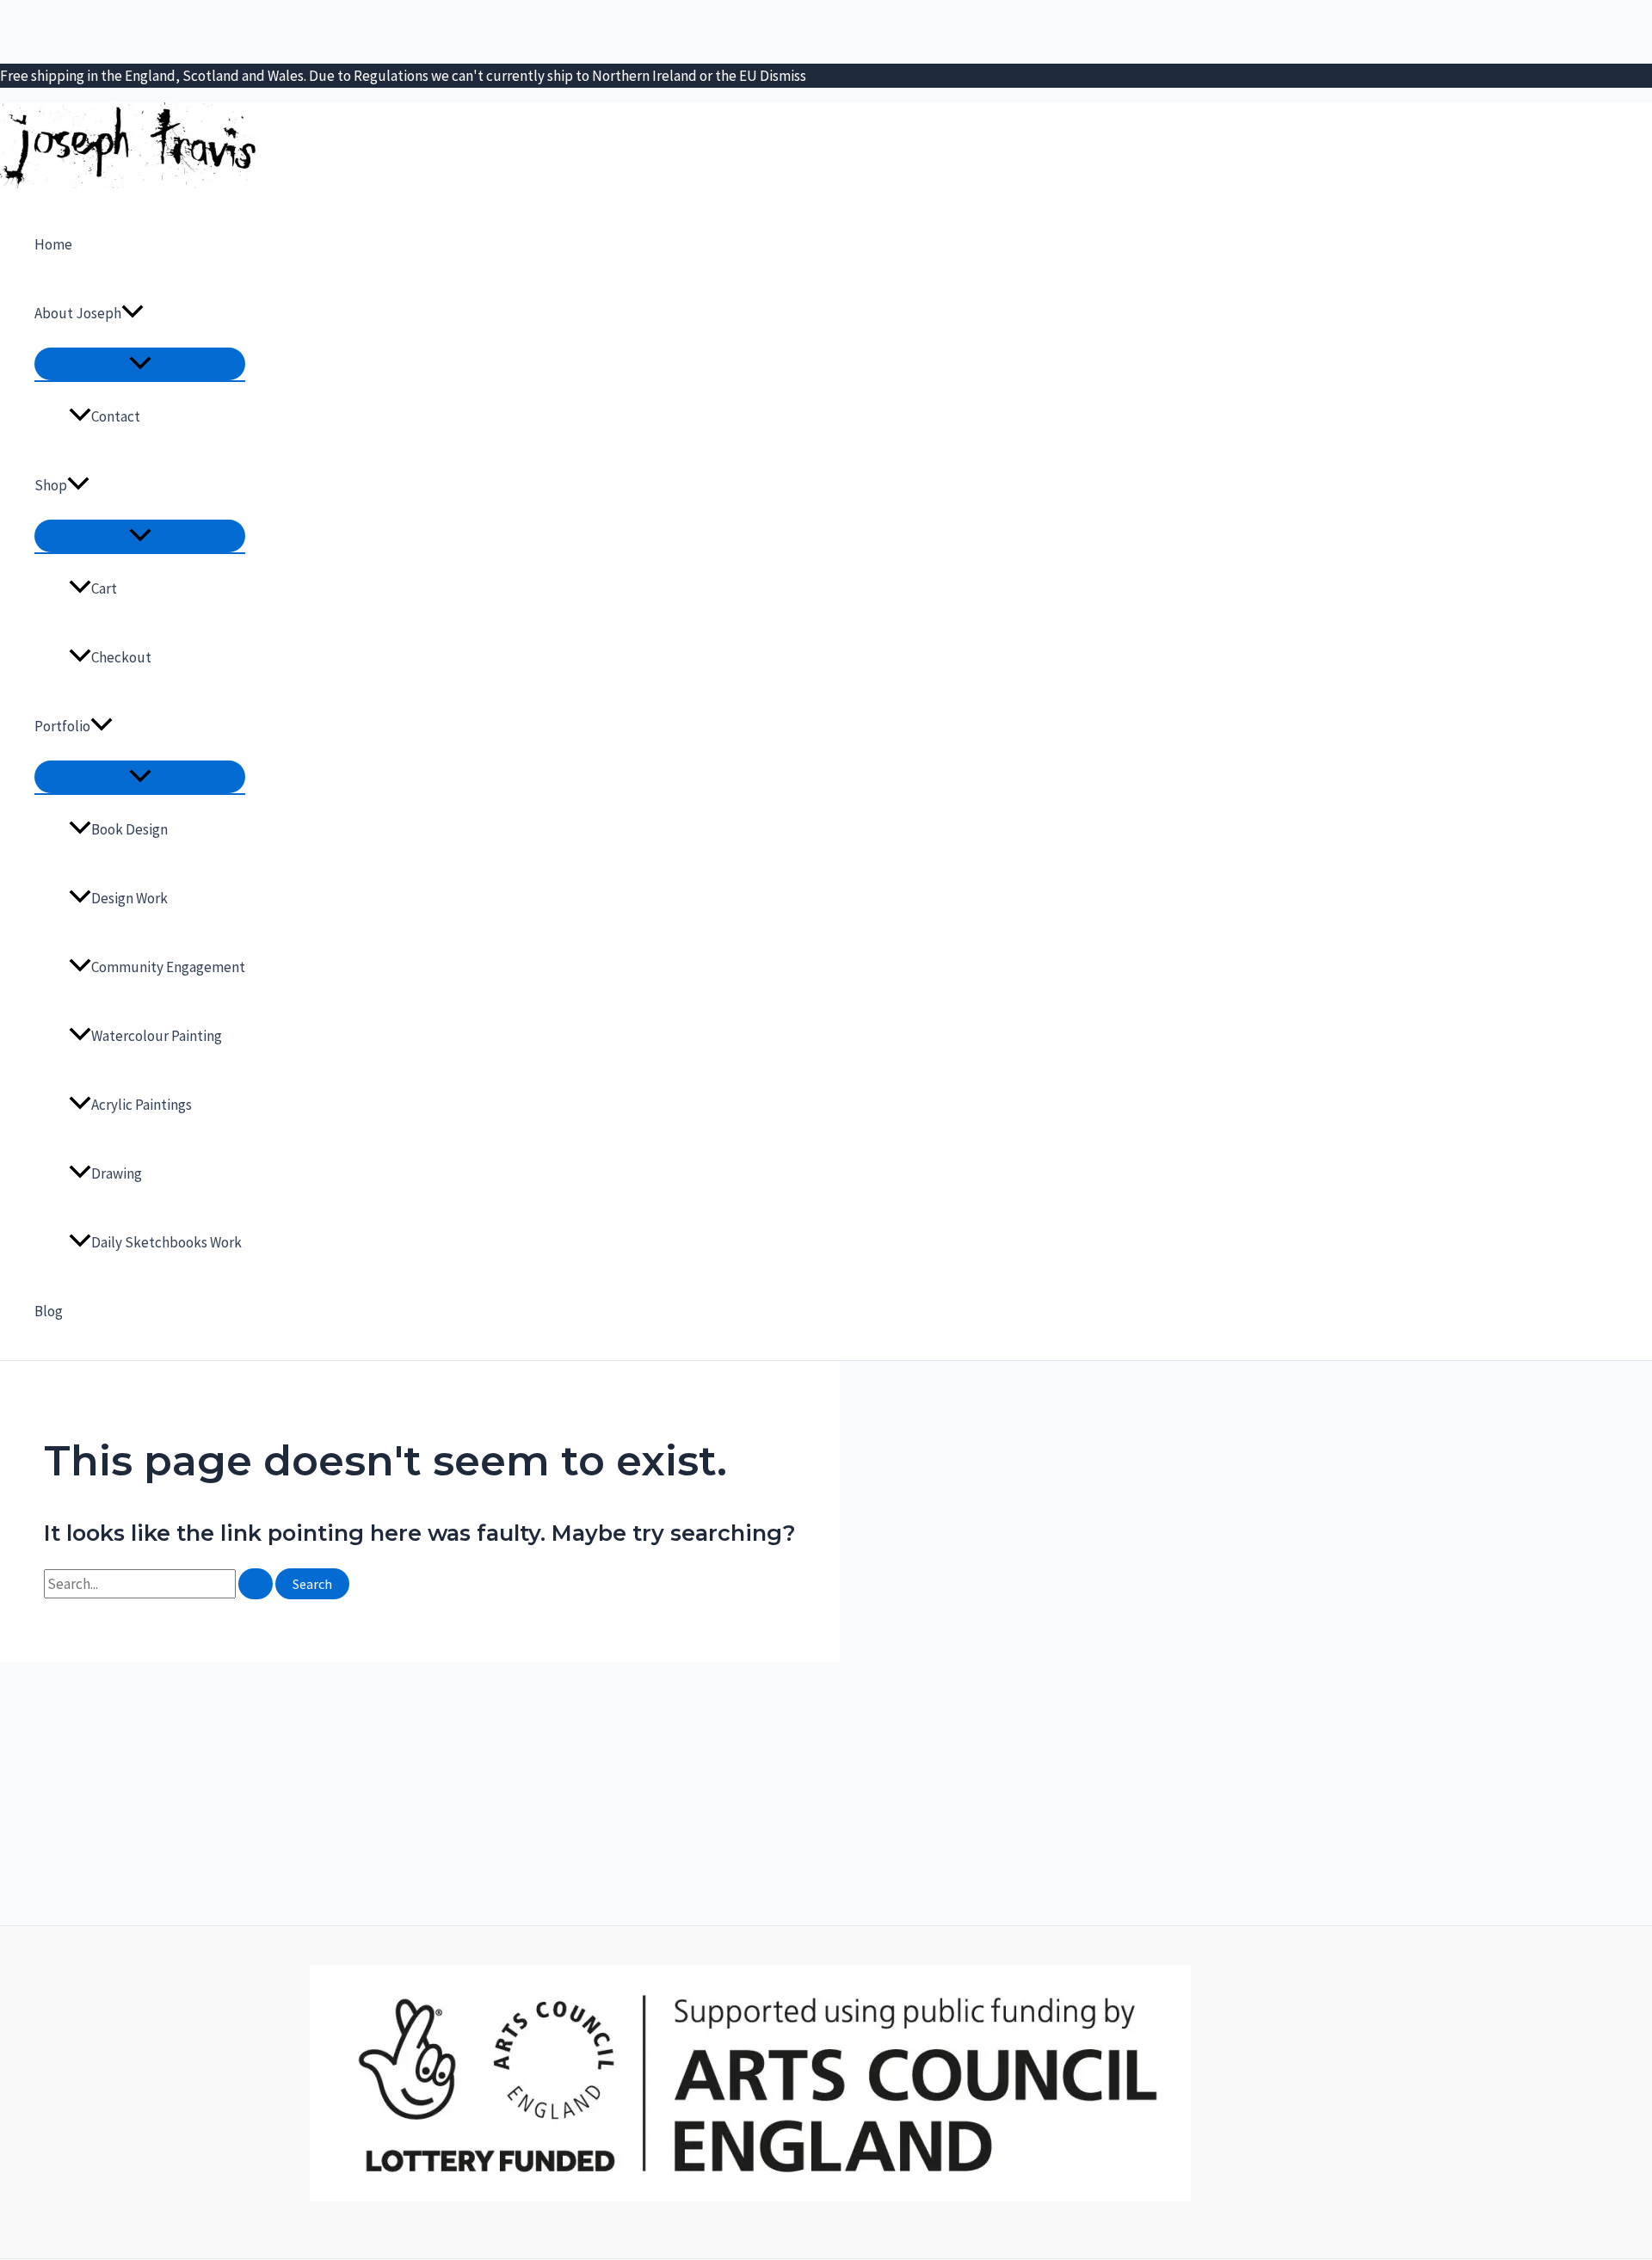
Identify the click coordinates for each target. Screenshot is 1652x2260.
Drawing (117, 1173)
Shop (51, 485)
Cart (104, 588)
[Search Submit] (256, 1584)
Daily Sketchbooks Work (166, 1242)
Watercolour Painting (157, 1036)
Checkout (121, 657)
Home (53, 244)
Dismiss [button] (783, 76)
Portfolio (62, 726)
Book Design (129, 829)
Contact (116, 416)
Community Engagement (168, 967)
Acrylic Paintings (142, 1105)
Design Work (129, 898)
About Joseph (78, 313)
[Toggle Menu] (140, 364)
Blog (49, 1311)
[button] (133, 313)
